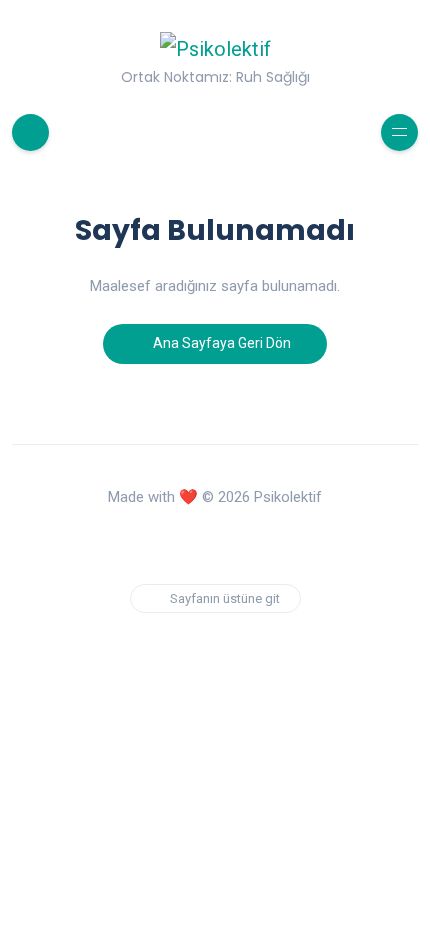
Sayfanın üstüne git (225, 598)
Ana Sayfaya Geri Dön (220, 343)
